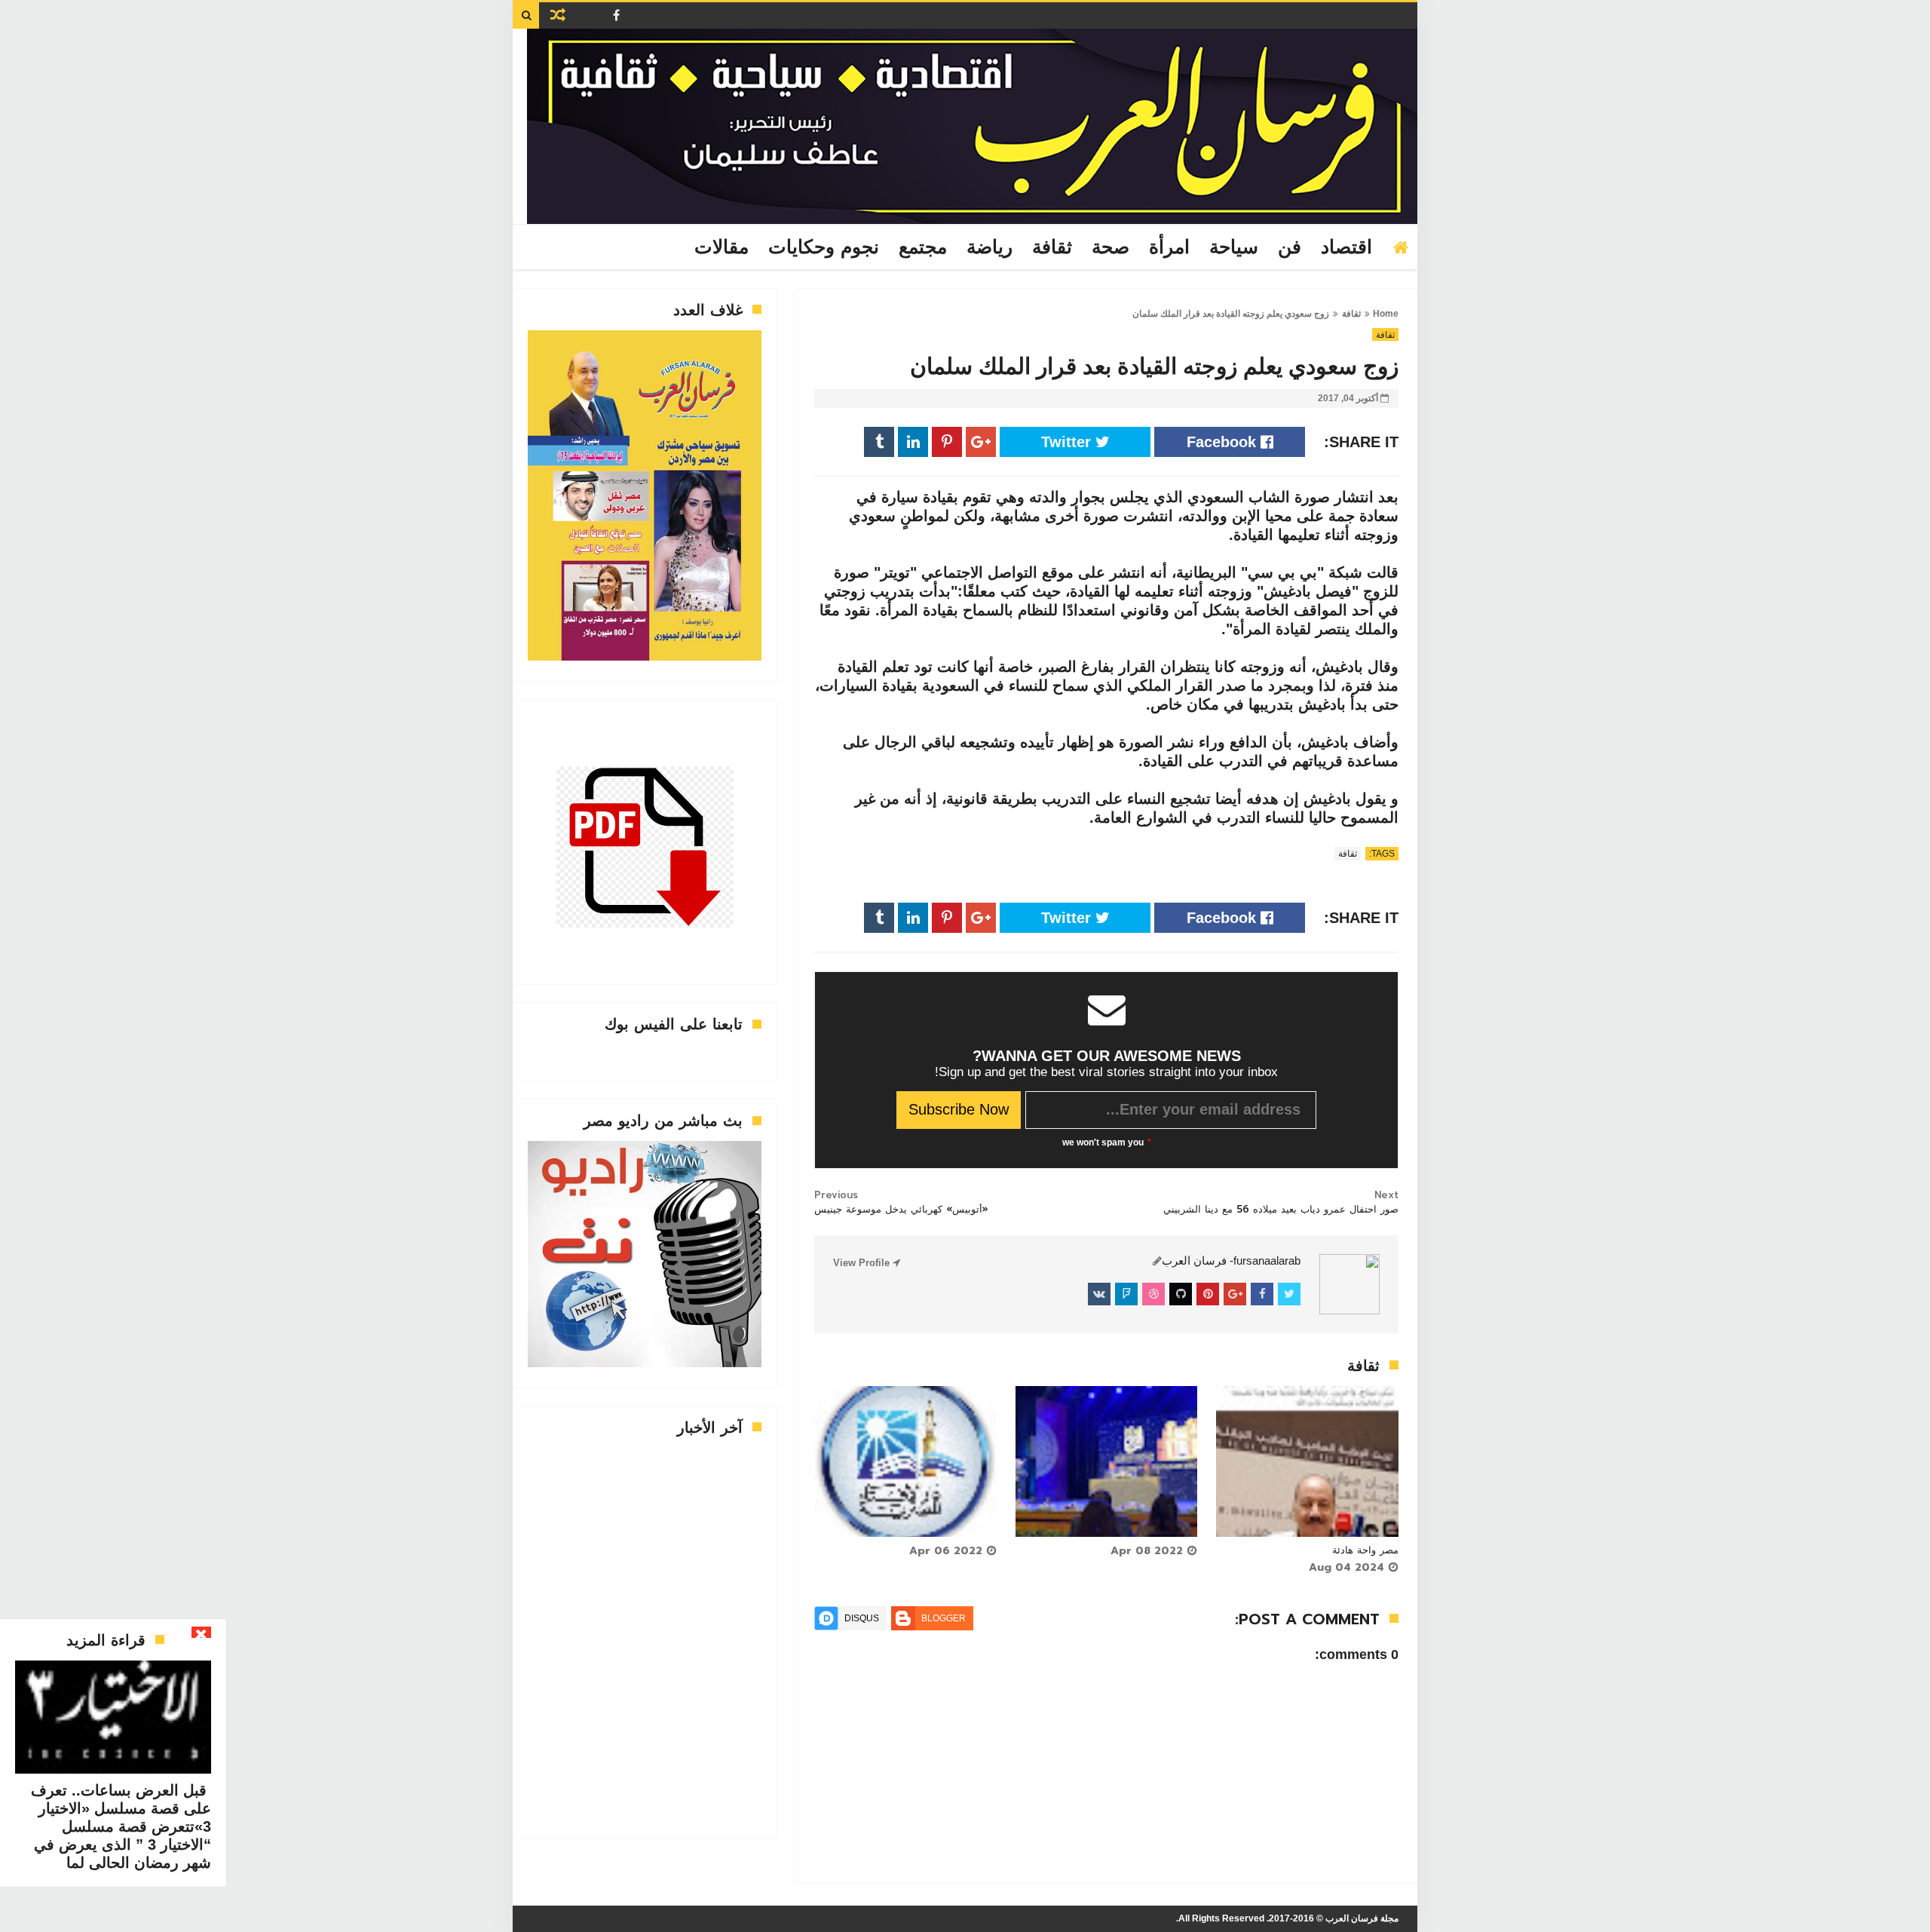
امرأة (1169, 247)
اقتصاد (1346, 247)
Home (1386, 314)
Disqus (862, 1618)
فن (1290, 247)
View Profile (863, 1263)
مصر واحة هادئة (1365, 1550)
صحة (1111, 247)
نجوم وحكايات (824, 247)
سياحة (1234, 247)
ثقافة (1052, 247)
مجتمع (923, 247)
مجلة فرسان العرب (1362, 1918)
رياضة (990, 247)
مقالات (721, 247)
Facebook (1224, 442)
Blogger (944, 1618)
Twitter (1068, 442)
